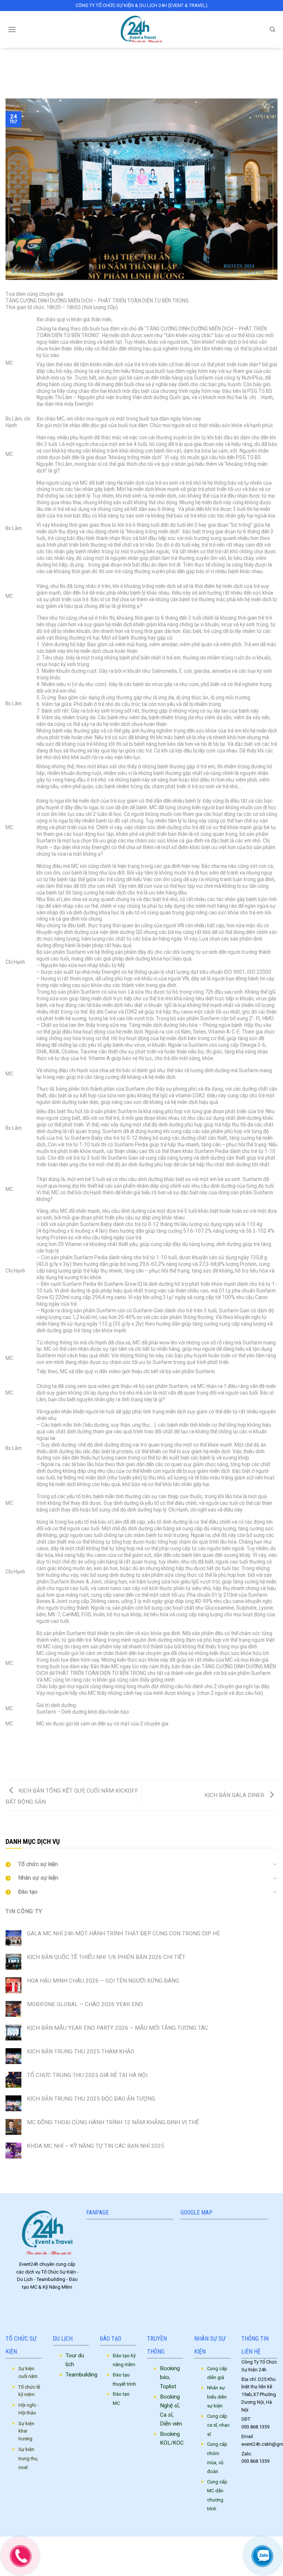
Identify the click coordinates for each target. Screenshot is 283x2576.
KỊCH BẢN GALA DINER (235, 1795)
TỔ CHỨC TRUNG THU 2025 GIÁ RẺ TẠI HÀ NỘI (87, 2075)
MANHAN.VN (203, 2544)
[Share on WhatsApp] (109, 1749)
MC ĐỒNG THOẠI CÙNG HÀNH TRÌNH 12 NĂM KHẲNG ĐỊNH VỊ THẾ (113, 2122)
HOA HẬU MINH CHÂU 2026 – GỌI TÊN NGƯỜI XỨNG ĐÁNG (103, 1981)
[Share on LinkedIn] (174, 1749)
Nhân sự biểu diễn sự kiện (217, 2397)
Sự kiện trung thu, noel (28, 2458)
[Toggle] (275, 1864)
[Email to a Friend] (148, 1749)
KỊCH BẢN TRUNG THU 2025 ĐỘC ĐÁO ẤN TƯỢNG (91, 2099)
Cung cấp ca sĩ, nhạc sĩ (218, 2425)
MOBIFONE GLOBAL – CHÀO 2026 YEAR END (85, 2004)
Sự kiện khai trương (26, 2431)
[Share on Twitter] (135, 1749)
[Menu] (12, 30)
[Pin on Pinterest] (161, 1749)
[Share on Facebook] (122, 1749)
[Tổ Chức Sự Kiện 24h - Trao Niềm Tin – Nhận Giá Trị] (142, 30)
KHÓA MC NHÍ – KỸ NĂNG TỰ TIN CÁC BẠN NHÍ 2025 (96, 2146)
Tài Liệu (141, 61)
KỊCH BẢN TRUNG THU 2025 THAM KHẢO (81, 2052)
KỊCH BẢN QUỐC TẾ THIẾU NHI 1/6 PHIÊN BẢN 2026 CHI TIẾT (106, 1957)
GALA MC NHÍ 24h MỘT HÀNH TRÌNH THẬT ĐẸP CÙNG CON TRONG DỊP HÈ (123, 1933)
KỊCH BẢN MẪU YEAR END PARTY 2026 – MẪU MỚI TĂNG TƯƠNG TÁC (118, 2028)
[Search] (272, 30)
